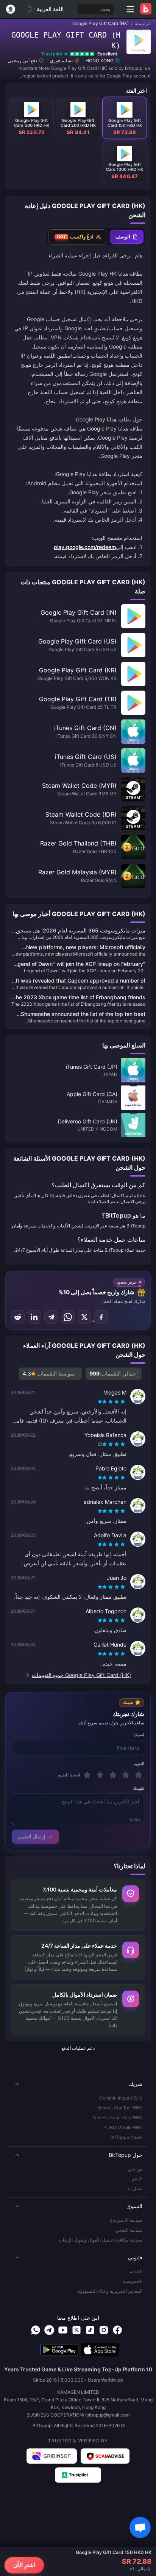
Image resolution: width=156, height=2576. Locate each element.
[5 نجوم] (87, 1775)
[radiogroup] (112, 1402)
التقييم (139, 1764)
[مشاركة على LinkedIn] (34, 1317)
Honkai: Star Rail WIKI (119, 2108)
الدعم (137, 2179)
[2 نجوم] (126, 1775)
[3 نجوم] (113, 1775)
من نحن (135, 2169)
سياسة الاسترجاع (126, 2220)
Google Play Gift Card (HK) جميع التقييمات (81, 1675)
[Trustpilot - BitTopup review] (78, 2475)
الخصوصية (133, 2281)
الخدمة (136, 2271)
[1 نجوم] (139, 1775)
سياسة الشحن (129, 2230)
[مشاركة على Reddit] (18, 1317)
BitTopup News (126, 2137)
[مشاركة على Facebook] (101, 1317)
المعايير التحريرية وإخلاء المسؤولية (110, 2291)
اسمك (139, 1735)
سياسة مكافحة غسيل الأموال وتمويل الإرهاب (101, 2240)
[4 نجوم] (100, 1775)
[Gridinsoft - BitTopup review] (52, 2456)
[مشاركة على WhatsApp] (68, 1317)
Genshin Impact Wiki (121, 2098)
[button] (78, 2084)
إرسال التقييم (32, 1836)
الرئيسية (143, 23)
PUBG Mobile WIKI (123, 2127)
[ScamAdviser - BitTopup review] (105, 2456)
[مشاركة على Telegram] (51, 1317)
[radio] (123, 1402)
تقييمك (139, 1788)
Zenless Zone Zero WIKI (117, 2118)
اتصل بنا (135, 2189)
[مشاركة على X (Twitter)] (84, 1317)
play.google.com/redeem (85, 547)
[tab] (127, 237)
